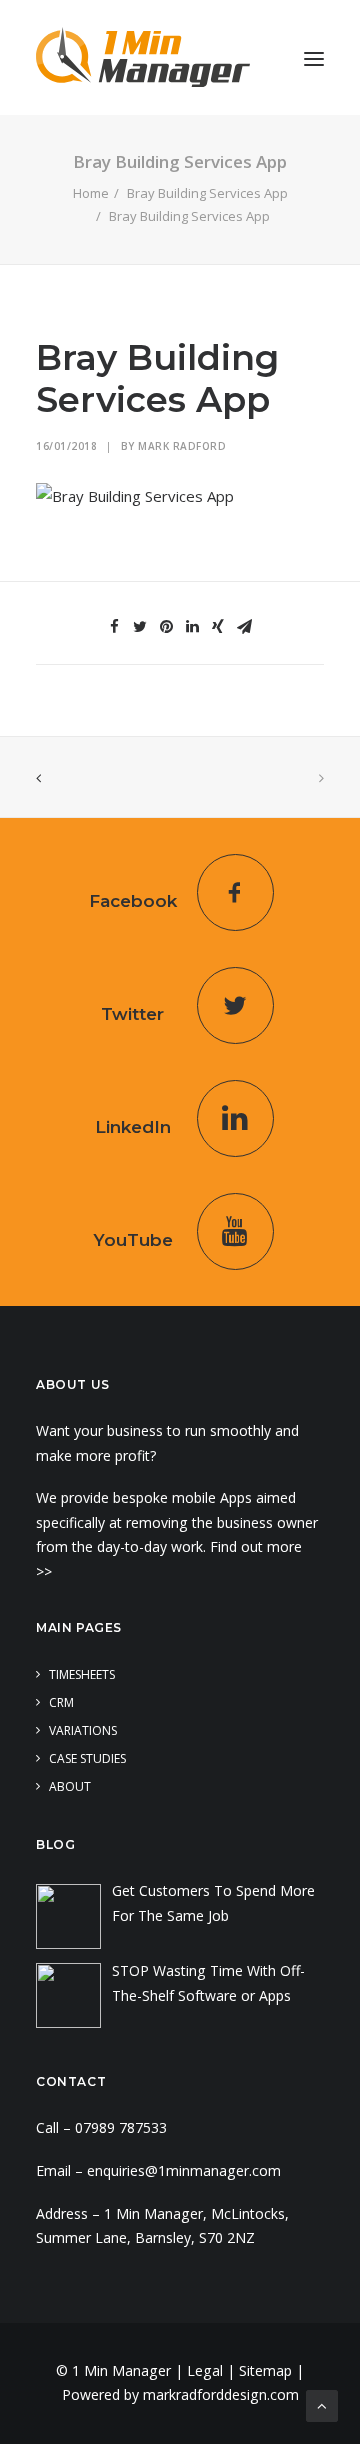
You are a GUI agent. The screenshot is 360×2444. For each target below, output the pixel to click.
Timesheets (82, 1674)
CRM (61, 1702)
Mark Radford (182, 446)
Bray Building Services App (207, 193)
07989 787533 (121, 2127)
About (70, 1786)
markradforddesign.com (221, 2394)
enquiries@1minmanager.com (184, 2170)
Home (91, 193)
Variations (83, 1730)
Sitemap (265, 2370)
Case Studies (87, 1758)
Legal (205, 2370)
